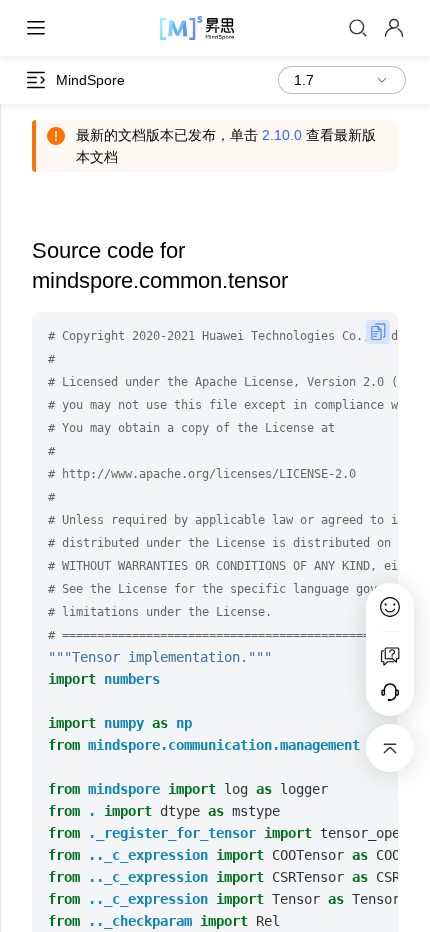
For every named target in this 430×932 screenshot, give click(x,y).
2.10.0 (282, 135)
